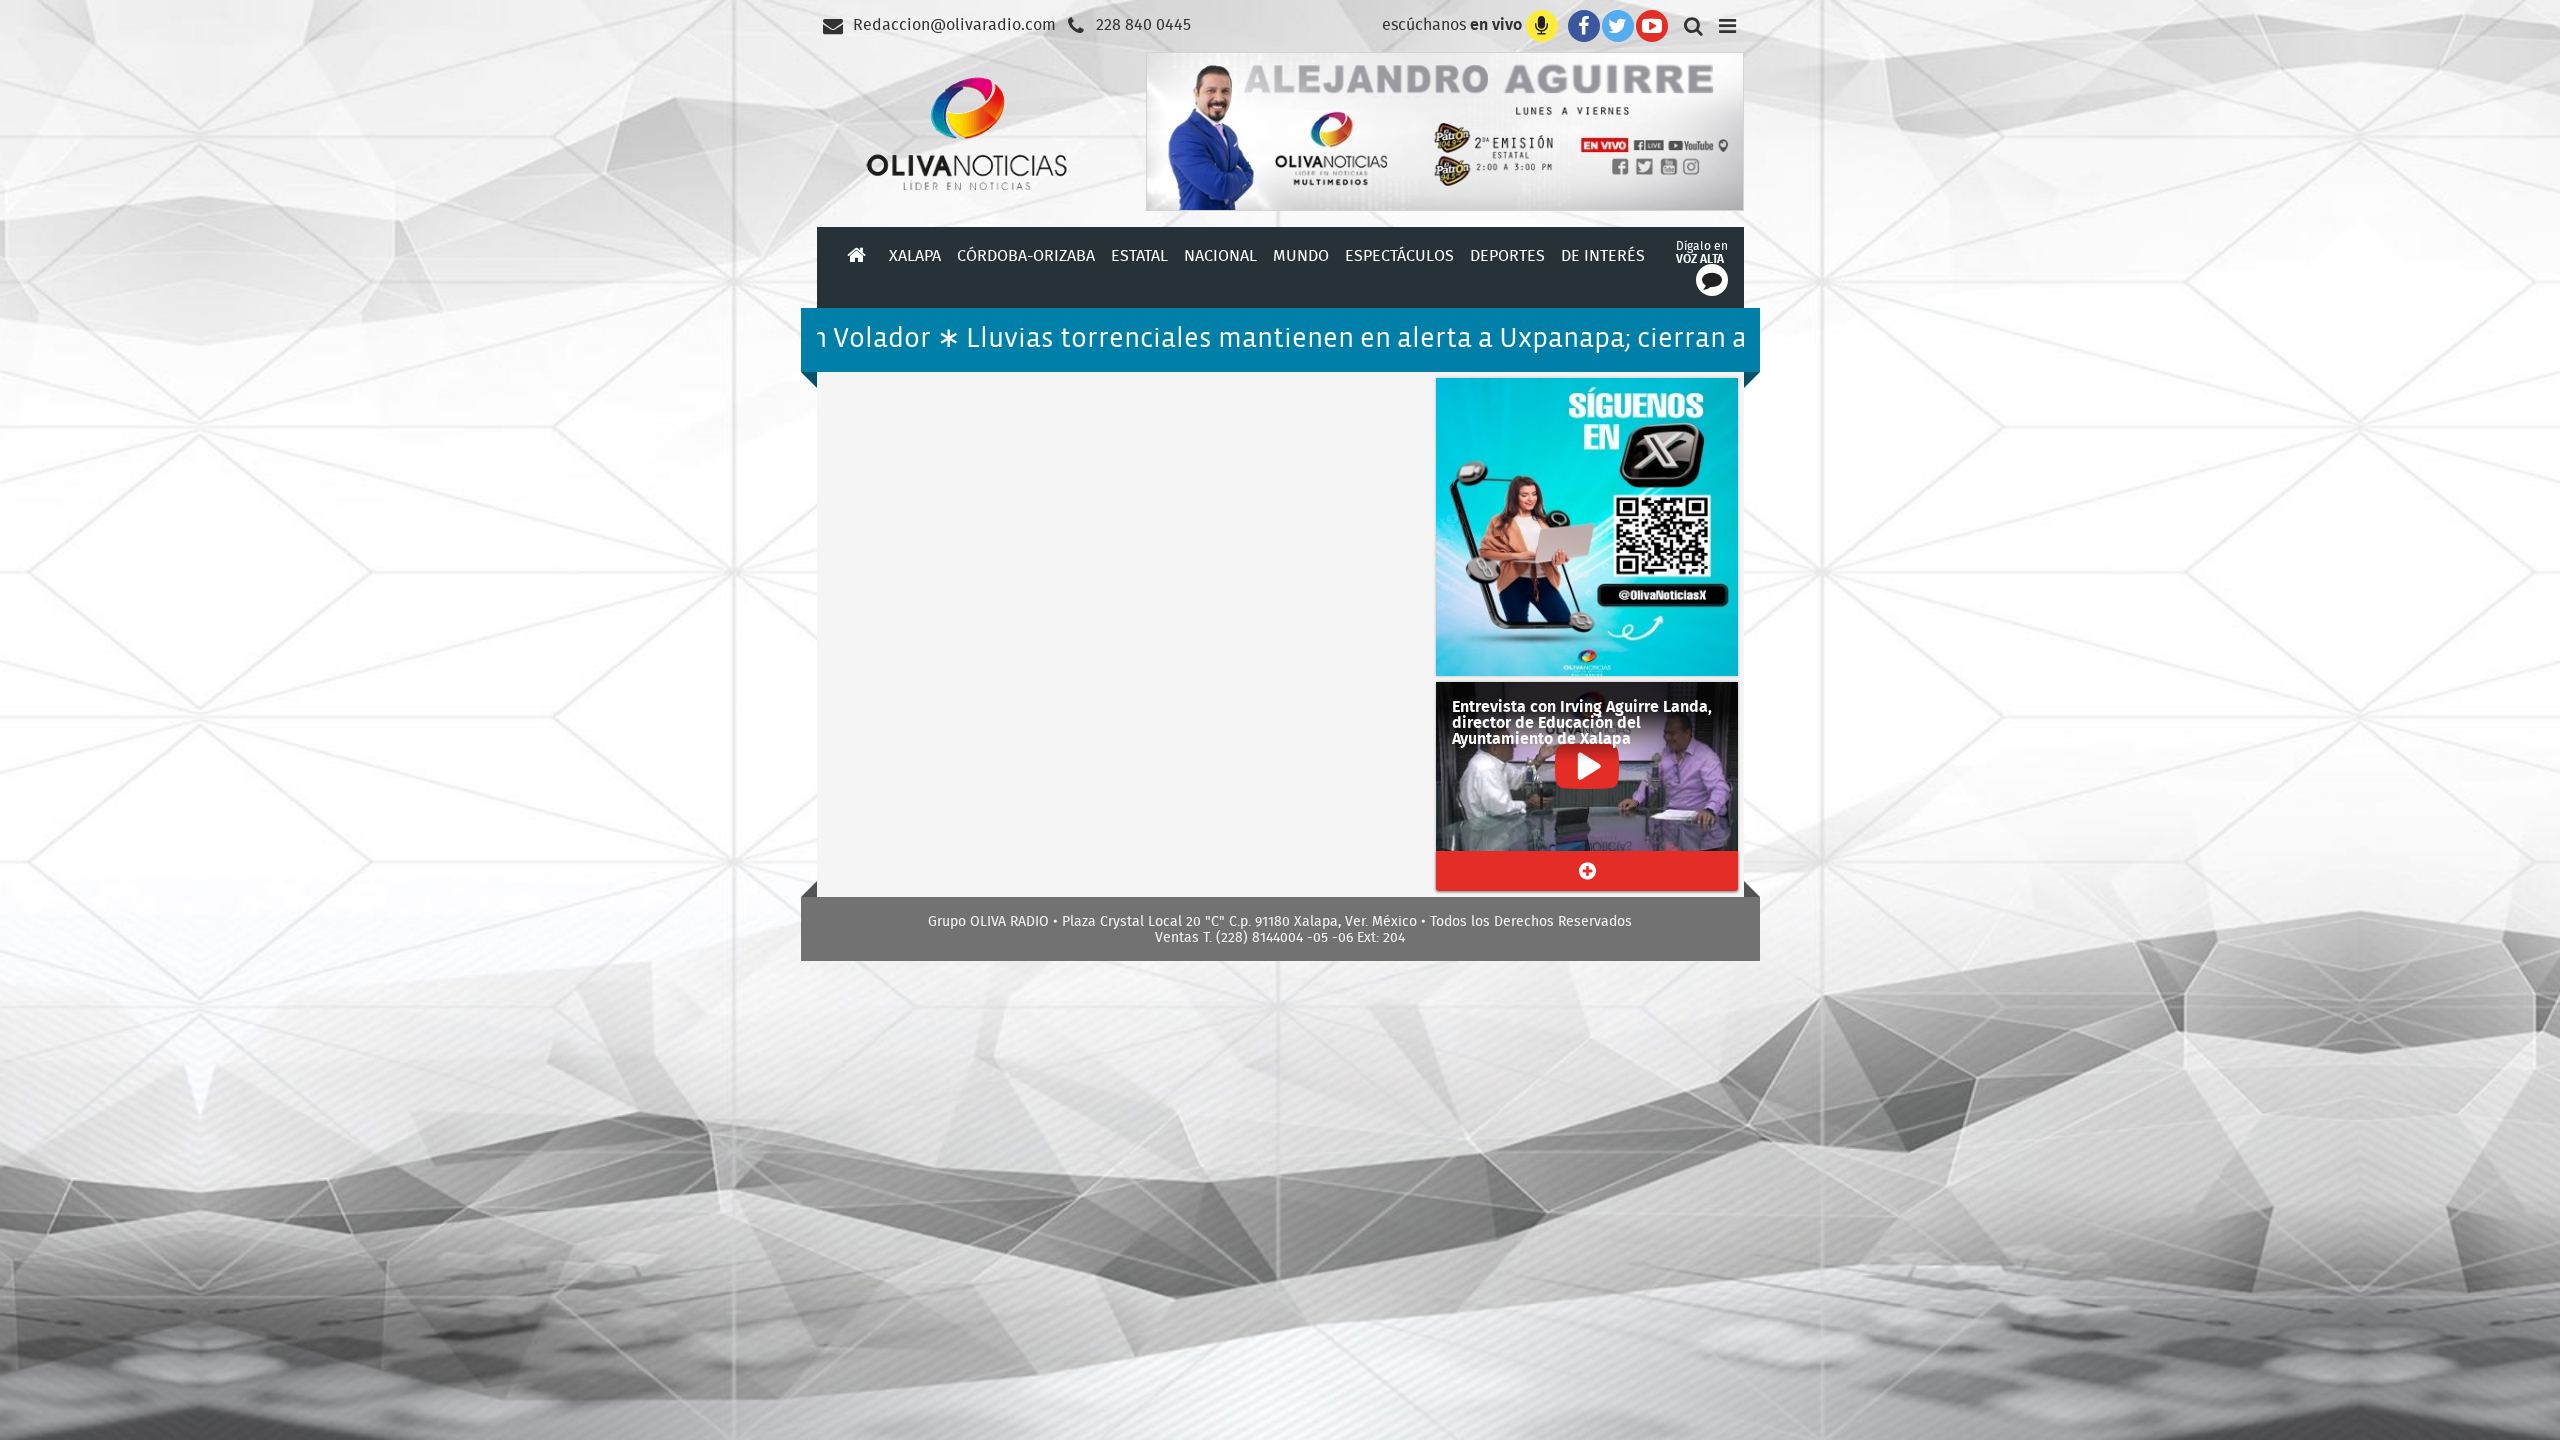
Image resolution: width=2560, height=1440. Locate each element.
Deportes (1507, 255)
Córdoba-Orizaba (1026, 255)
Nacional (1220, 255)
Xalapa (915, 255)
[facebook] (1580, 24)
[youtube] (1652, 24)
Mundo (1301, 255)
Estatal (1139, 255)
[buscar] (1690, 24)
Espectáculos (1399, 255)
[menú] (1728, 24)
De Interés (1603, 255)
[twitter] (1618, 24)
